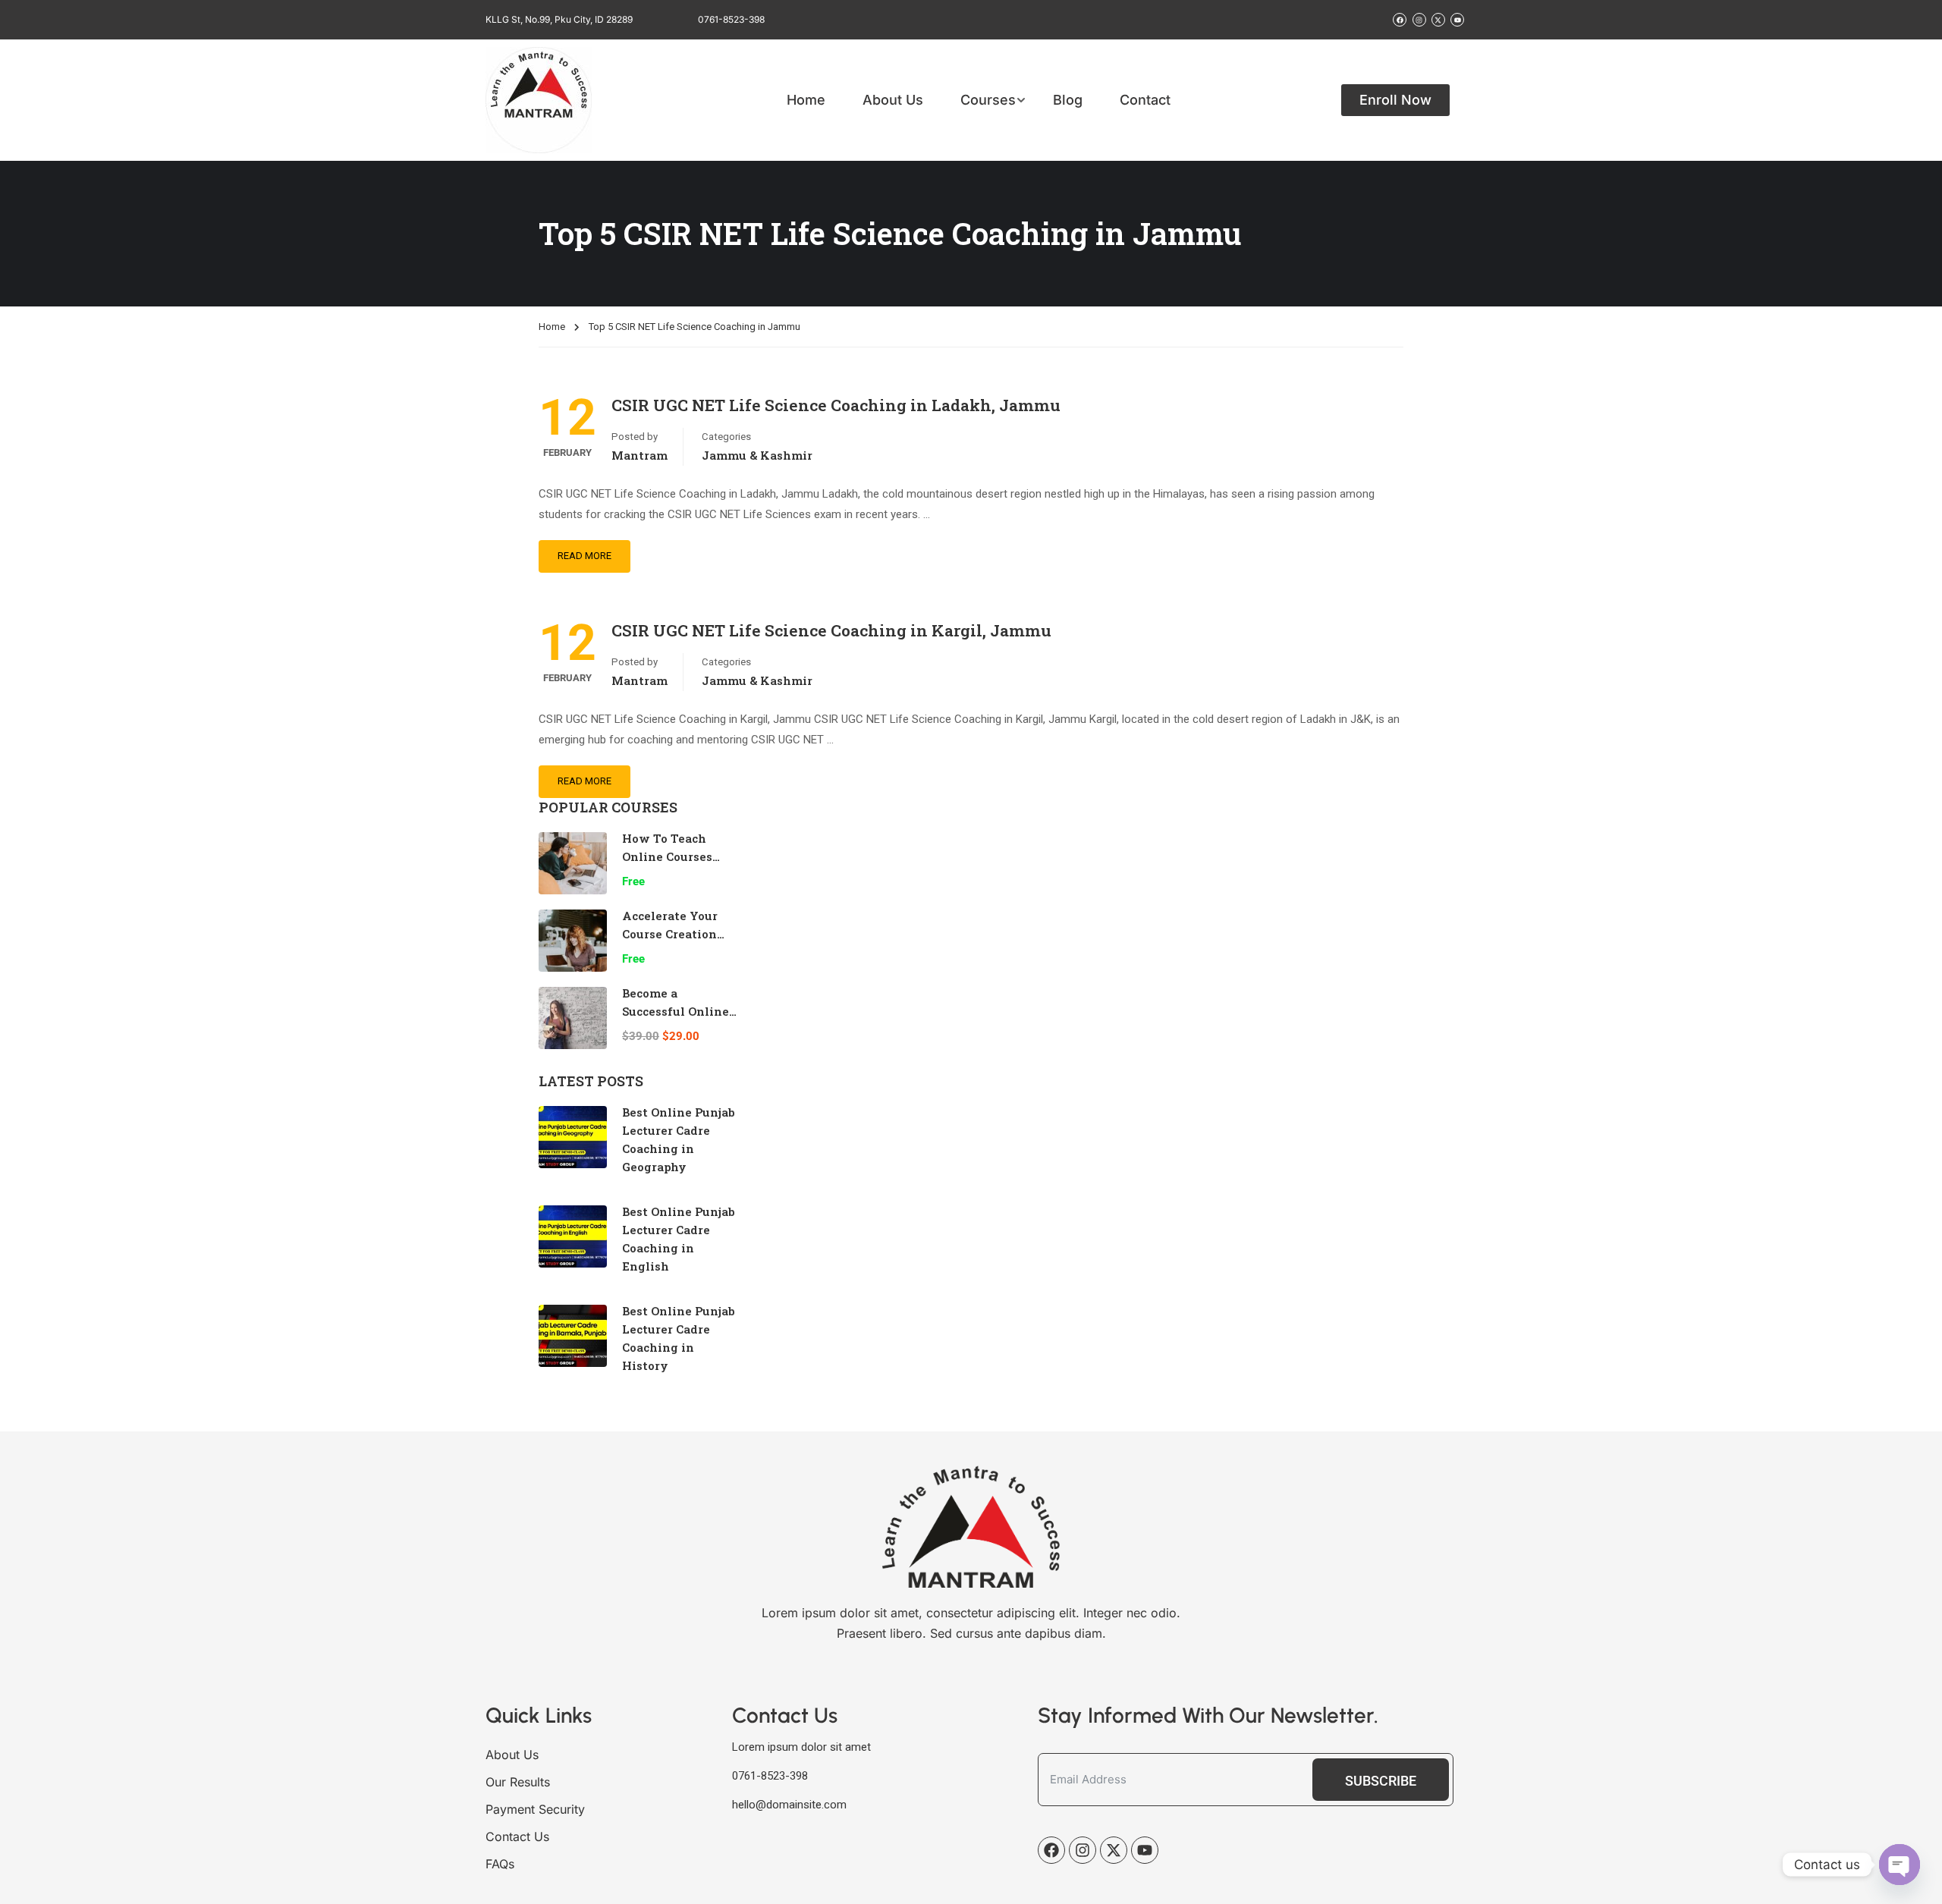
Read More (584, 556)
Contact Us (517, 1836)
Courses (988, 100)
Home (806, 100)
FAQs (500, 1864)
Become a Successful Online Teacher (676, 1011)
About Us (893, 100)
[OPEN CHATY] (1900, 1865)
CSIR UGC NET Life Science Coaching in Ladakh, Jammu (836, 405)
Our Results (518, 1782)
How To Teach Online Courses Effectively (667, 856)
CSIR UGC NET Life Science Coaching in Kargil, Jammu (831, 630)
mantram (639, 455)
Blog (1068, 100)
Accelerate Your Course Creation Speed (670, 934)
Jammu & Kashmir (757, 455)
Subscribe (1381, 1781)
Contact (1145, 100)
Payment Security (535, 1809)
